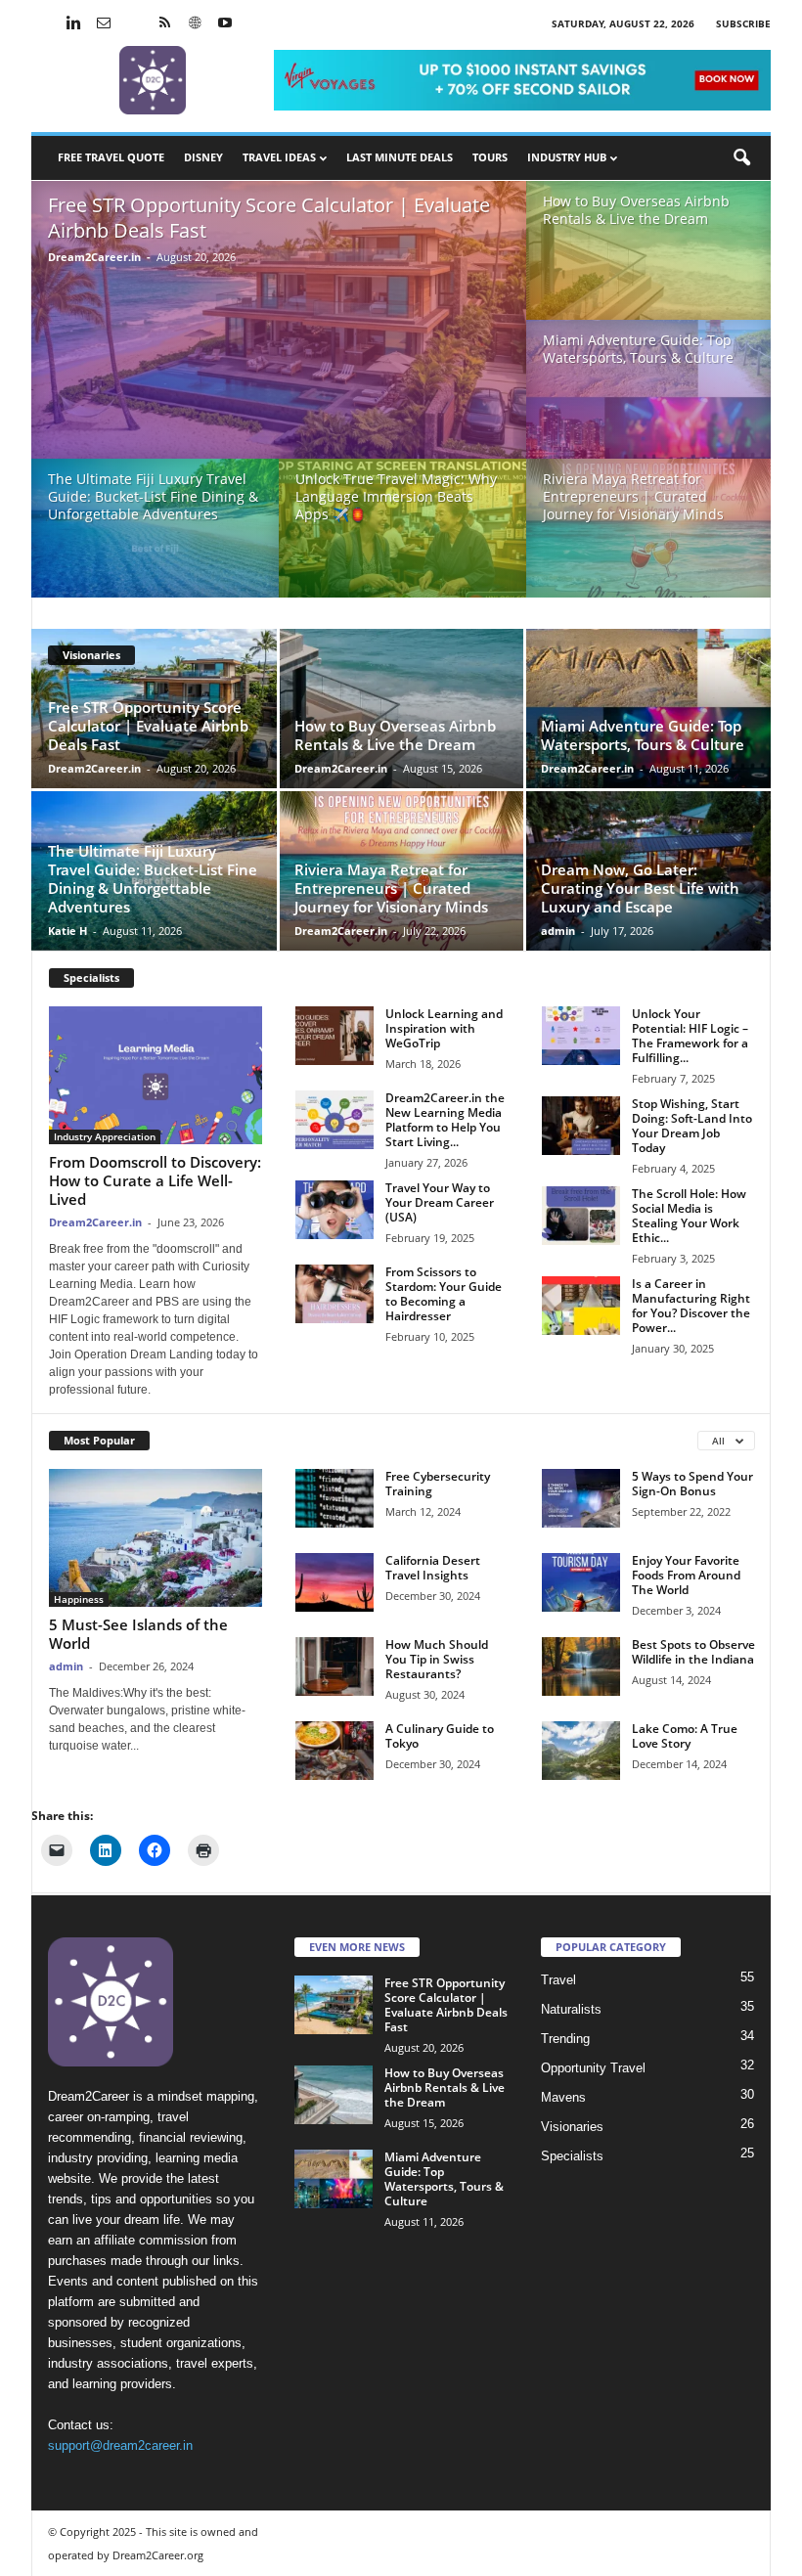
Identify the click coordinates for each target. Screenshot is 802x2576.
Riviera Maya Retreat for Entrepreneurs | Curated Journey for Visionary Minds (633, 496)
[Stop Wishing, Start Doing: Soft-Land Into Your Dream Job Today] (581, 1126)
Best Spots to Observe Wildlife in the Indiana (693, 1652)
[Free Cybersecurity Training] (334, 1498)
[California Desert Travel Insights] (334, 1582)
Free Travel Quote (111, 157)
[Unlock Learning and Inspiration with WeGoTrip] (334, 1036)
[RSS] (164, 24)
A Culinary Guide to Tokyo (440, 1736)
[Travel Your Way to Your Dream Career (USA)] (334, 1210)
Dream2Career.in (94, 257)
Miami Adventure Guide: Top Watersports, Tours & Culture (638, 349)
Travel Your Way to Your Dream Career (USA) (440, 1202)
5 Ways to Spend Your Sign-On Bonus (692, 1484)
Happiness (79, 1599)
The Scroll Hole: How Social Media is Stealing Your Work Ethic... (689, 1216)
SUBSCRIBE (743, 23)
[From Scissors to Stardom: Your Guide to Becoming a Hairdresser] (334, 1294)
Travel (558, 1980)
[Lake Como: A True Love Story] (581, 1751)
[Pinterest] (134, 24)
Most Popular (99, 1440)
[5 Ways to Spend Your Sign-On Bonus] (581, 1498)
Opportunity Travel (593, 2068)
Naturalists (571, 2009)
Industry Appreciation (105, 1136)
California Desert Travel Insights (433, 1568)
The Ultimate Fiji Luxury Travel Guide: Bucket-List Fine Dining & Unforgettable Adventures (153, 496)
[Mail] (104, 24)
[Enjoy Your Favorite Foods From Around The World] (581, 1582)
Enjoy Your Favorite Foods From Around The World (686, 1575)
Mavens (563, 2097)
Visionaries (91, 655)
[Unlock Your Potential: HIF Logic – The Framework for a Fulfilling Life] (581, 1036)
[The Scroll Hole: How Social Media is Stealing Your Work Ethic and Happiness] (581, 1216)
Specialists (91, 977)
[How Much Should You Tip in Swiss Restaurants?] (334, 1666)
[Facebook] (43, 24)
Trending (565, 2039)
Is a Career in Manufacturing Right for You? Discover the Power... (691, 1306)
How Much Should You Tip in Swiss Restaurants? (437, 1659)
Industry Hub (567, 157)
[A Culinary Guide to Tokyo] (334, 1751)
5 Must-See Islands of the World (138, 1634)
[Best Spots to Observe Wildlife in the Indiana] (581, 1666)
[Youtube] (225, 24)
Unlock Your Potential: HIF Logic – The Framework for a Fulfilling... (690, 1036)
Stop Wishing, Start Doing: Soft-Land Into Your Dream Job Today (692, 1126)
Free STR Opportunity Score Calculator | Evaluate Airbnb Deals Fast (269, 218)
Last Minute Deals (400, 157)
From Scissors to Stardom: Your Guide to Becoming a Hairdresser (444, 1294)
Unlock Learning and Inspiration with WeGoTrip (444, 1028)
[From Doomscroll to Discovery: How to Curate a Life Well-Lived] (156, 1075)
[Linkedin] (73, 24)
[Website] (195, 24)
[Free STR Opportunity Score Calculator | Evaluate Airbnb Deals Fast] (279, 326)
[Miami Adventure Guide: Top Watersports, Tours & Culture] (648, 399)
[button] (741, 158)
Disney (203, 157)
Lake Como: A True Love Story (685, 1736)
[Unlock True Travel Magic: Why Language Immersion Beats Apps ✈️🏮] (402, 538)
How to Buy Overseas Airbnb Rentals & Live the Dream (636, 210)
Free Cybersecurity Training (438, 1484)
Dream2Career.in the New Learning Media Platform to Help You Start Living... (445, 1120)
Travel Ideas (279, 157)
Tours (490, 157)
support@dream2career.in (120, 2445)
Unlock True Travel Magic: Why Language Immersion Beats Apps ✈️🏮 (396, 496)
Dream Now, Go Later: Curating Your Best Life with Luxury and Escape (640, 888)
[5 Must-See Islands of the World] (156, 1538)
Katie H (67, 931)
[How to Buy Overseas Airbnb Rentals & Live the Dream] (648, 260)
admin (558, 931)
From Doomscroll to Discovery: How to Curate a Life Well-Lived (155, 1180)
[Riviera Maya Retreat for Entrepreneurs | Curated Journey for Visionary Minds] (648, 537)
